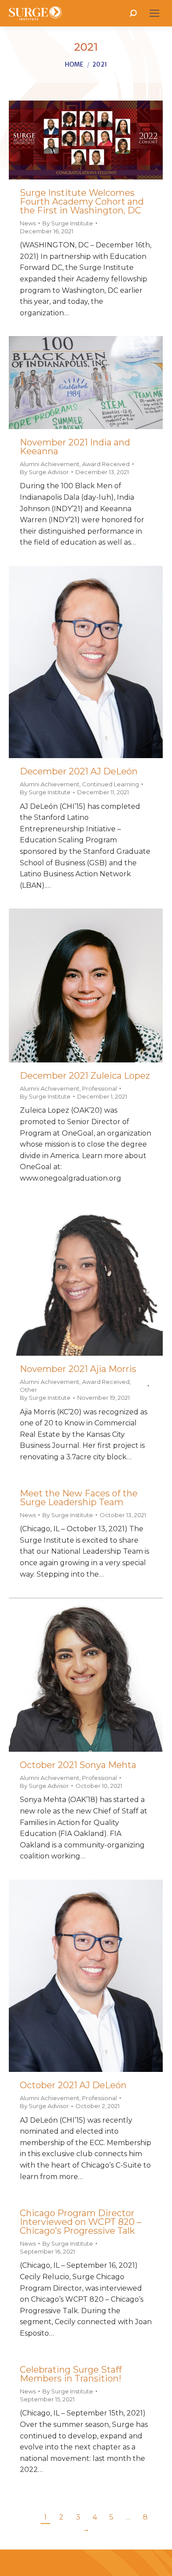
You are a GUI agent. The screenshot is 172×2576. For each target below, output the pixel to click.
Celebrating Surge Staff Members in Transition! (71, 2374)
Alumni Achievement (50, 464)
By (68, 223)
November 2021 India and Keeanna (75, 447)
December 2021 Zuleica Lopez (85, 1076)
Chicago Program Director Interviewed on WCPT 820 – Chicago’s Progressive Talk (80, 2222)
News (28, 223)
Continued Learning (110, 784)
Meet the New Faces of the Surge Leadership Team (79, 1498)
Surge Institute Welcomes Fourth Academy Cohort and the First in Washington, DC (82, 202)
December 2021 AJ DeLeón (79, 771)
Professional (99, 1088)
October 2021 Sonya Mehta (78, 1765)
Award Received (106, 464)
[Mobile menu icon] (154, 13)
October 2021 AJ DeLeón (73, 2085)
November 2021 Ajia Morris (78, 1369)
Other (28, 1390)
